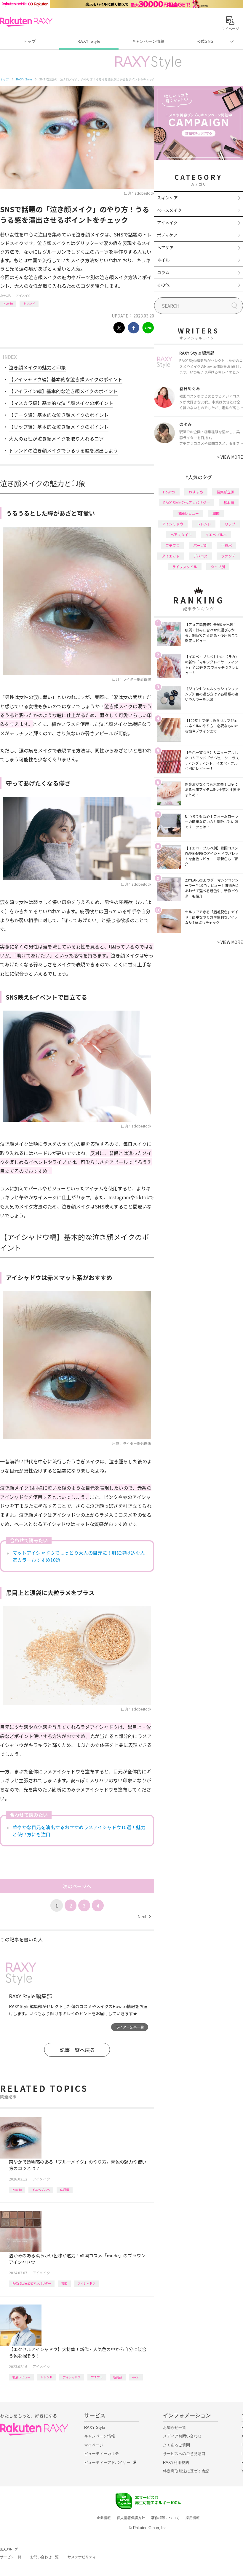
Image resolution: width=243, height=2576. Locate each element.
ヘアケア (165, 247)
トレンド (29, 303)
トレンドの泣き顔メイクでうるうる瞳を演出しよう (63, 450)
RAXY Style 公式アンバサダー (32, 2283)
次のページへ (77, 1886)
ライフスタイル (185, 567)
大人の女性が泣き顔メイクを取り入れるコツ (56, 439)
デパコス (200, 556)
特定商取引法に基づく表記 (186, 2471)
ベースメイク (169, 210)
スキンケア (167, 198)
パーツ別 (200, 545)
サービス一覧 (11, 2557)
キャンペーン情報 (148, 41)
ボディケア (167, 235)
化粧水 (226, 545)
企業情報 (104, 2518)
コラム (163, 272)
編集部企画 (226, 492)
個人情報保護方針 (131, 2518)
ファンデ (228, 556)
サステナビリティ (82, 2557)
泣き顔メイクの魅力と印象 (37, 367)
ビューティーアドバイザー (107, 2463)
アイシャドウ (87, 2283)
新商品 (118, 2377)
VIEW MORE (230, 457)
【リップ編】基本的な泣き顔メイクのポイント (59, 427)
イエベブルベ (41, 2190)
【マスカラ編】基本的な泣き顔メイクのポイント (61, 403)
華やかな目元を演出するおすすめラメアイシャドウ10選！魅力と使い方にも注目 (79, 1831)
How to (8, 303)
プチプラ (97, 2377)
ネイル (163, 260)
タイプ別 (218, 567)
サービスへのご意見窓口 (184, 2454)
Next (144, 1916)
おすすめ (196, 492)
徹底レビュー (21, 2377)
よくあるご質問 (176, 2445)
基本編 (229, 502)
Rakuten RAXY (26, 22)
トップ (29, 41)
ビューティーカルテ (101, 2454)
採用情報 (193, 2518)
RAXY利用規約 (176, 2463)
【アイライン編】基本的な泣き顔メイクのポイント (63, 391)
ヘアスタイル (181, 535)
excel (136, 2377)
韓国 (64, 2283)
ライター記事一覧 (130, 2027)
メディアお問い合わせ (182, 2436)
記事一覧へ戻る (77, 2050)
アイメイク (23, 295)
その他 (163, 285)
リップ (230, 524)
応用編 (65, 2190)
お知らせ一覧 (175, 2427)
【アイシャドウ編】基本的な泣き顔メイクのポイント (66, 379)
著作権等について (165, 2518)
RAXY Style (89, 41)
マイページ (94, 2445)
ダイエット (171, 556)
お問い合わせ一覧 (44, 2557)
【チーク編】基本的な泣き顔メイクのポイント (59, 415)
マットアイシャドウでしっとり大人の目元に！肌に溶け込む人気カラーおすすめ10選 (79, 1556)
